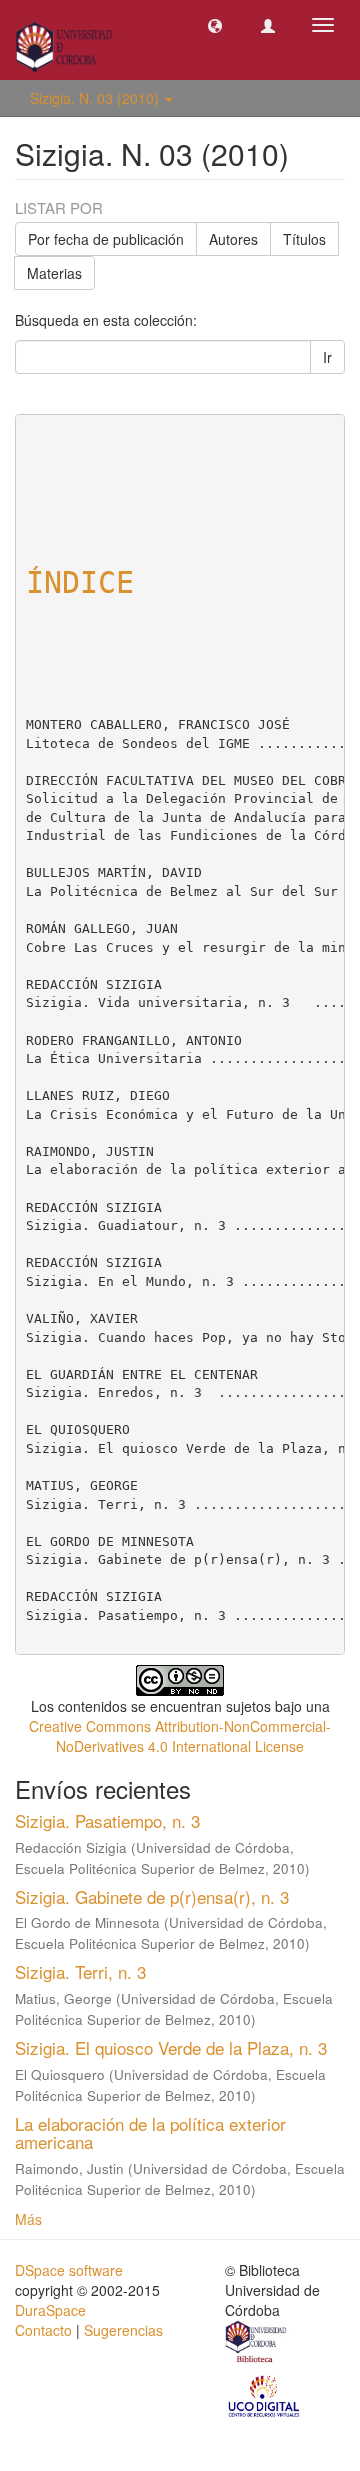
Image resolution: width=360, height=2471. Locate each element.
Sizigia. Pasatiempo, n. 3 (107, 1820)
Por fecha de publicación (106, 239)
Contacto (43, 2330)
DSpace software (69, 2270)
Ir (327, 357)
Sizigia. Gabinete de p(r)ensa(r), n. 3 (152, 1896)
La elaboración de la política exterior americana (150, 2133)
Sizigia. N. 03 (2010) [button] (96, 98)
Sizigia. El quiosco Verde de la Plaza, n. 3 (171, 2047)
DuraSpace (50, 2310)
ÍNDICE (80, 582)
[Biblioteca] (257, 2344)
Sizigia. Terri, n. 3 (80, 1971)
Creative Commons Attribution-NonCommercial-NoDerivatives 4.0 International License (180, 1736)
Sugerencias (123, 2330)
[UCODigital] (265, 2395)
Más (28, 2219)
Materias (54, 273)
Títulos (304, 239)
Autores (233, 239)
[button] (215, 25)
